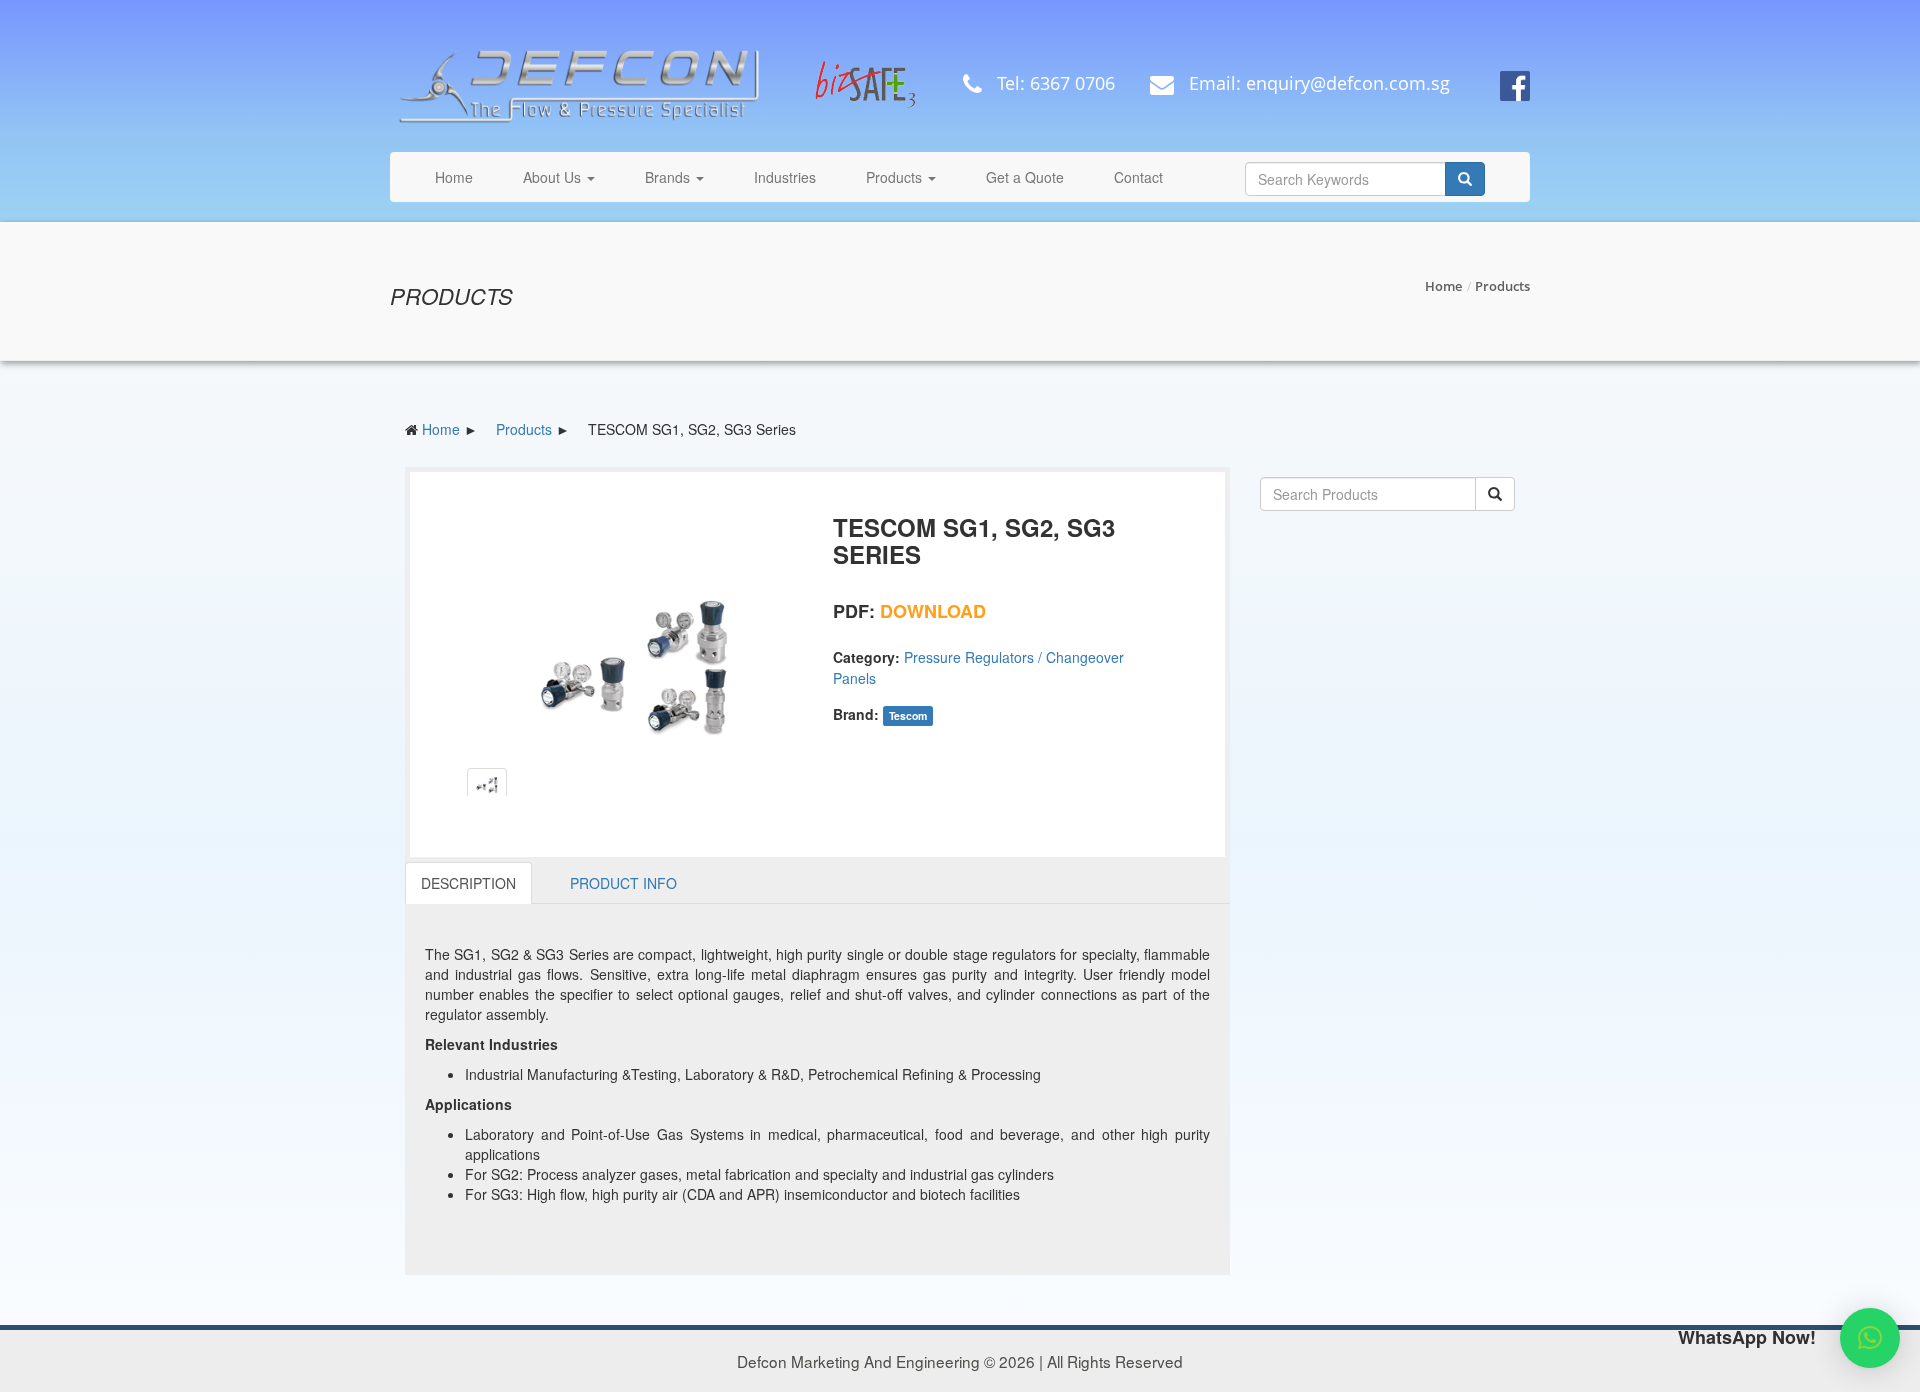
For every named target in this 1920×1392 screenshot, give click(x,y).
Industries (785, 177)
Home (454, 177)
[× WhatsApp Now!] (1870, 1338)
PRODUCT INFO (623, 883)
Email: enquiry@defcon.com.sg (1317, 83)
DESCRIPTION (468, 883)
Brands (669, 177)
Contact (1138, 177)
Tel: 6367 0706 (1053, 83)
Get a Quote (1025, 177)
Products (896, 177)
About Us (554, 177)
